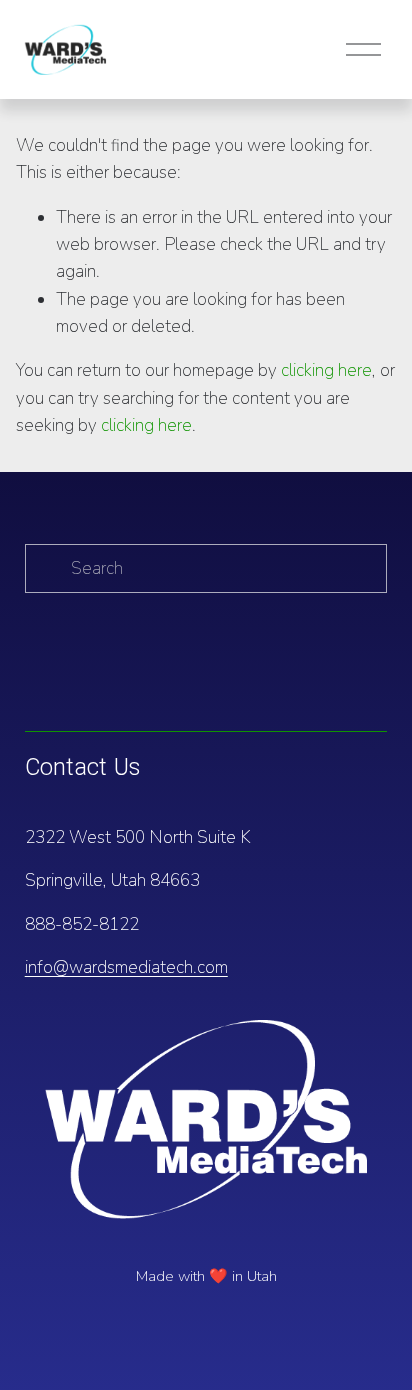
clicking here (326, 370)
